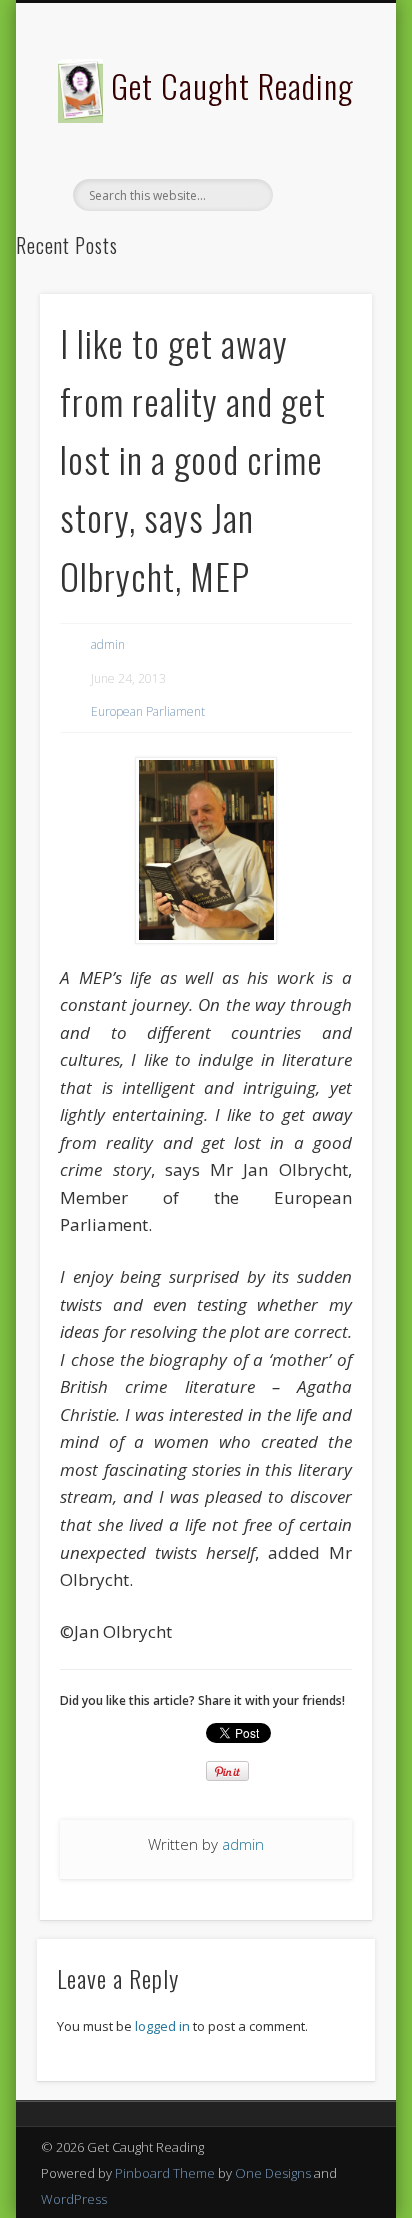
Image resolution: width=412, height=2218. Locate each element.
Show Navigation (323, 179)
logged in (162, 2026)
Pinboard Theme (165, 2173)
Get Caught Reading (232, 85)
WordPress (74, 2199)
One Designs (273, 2173)
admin (108, 644)
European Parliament (148, 711)
